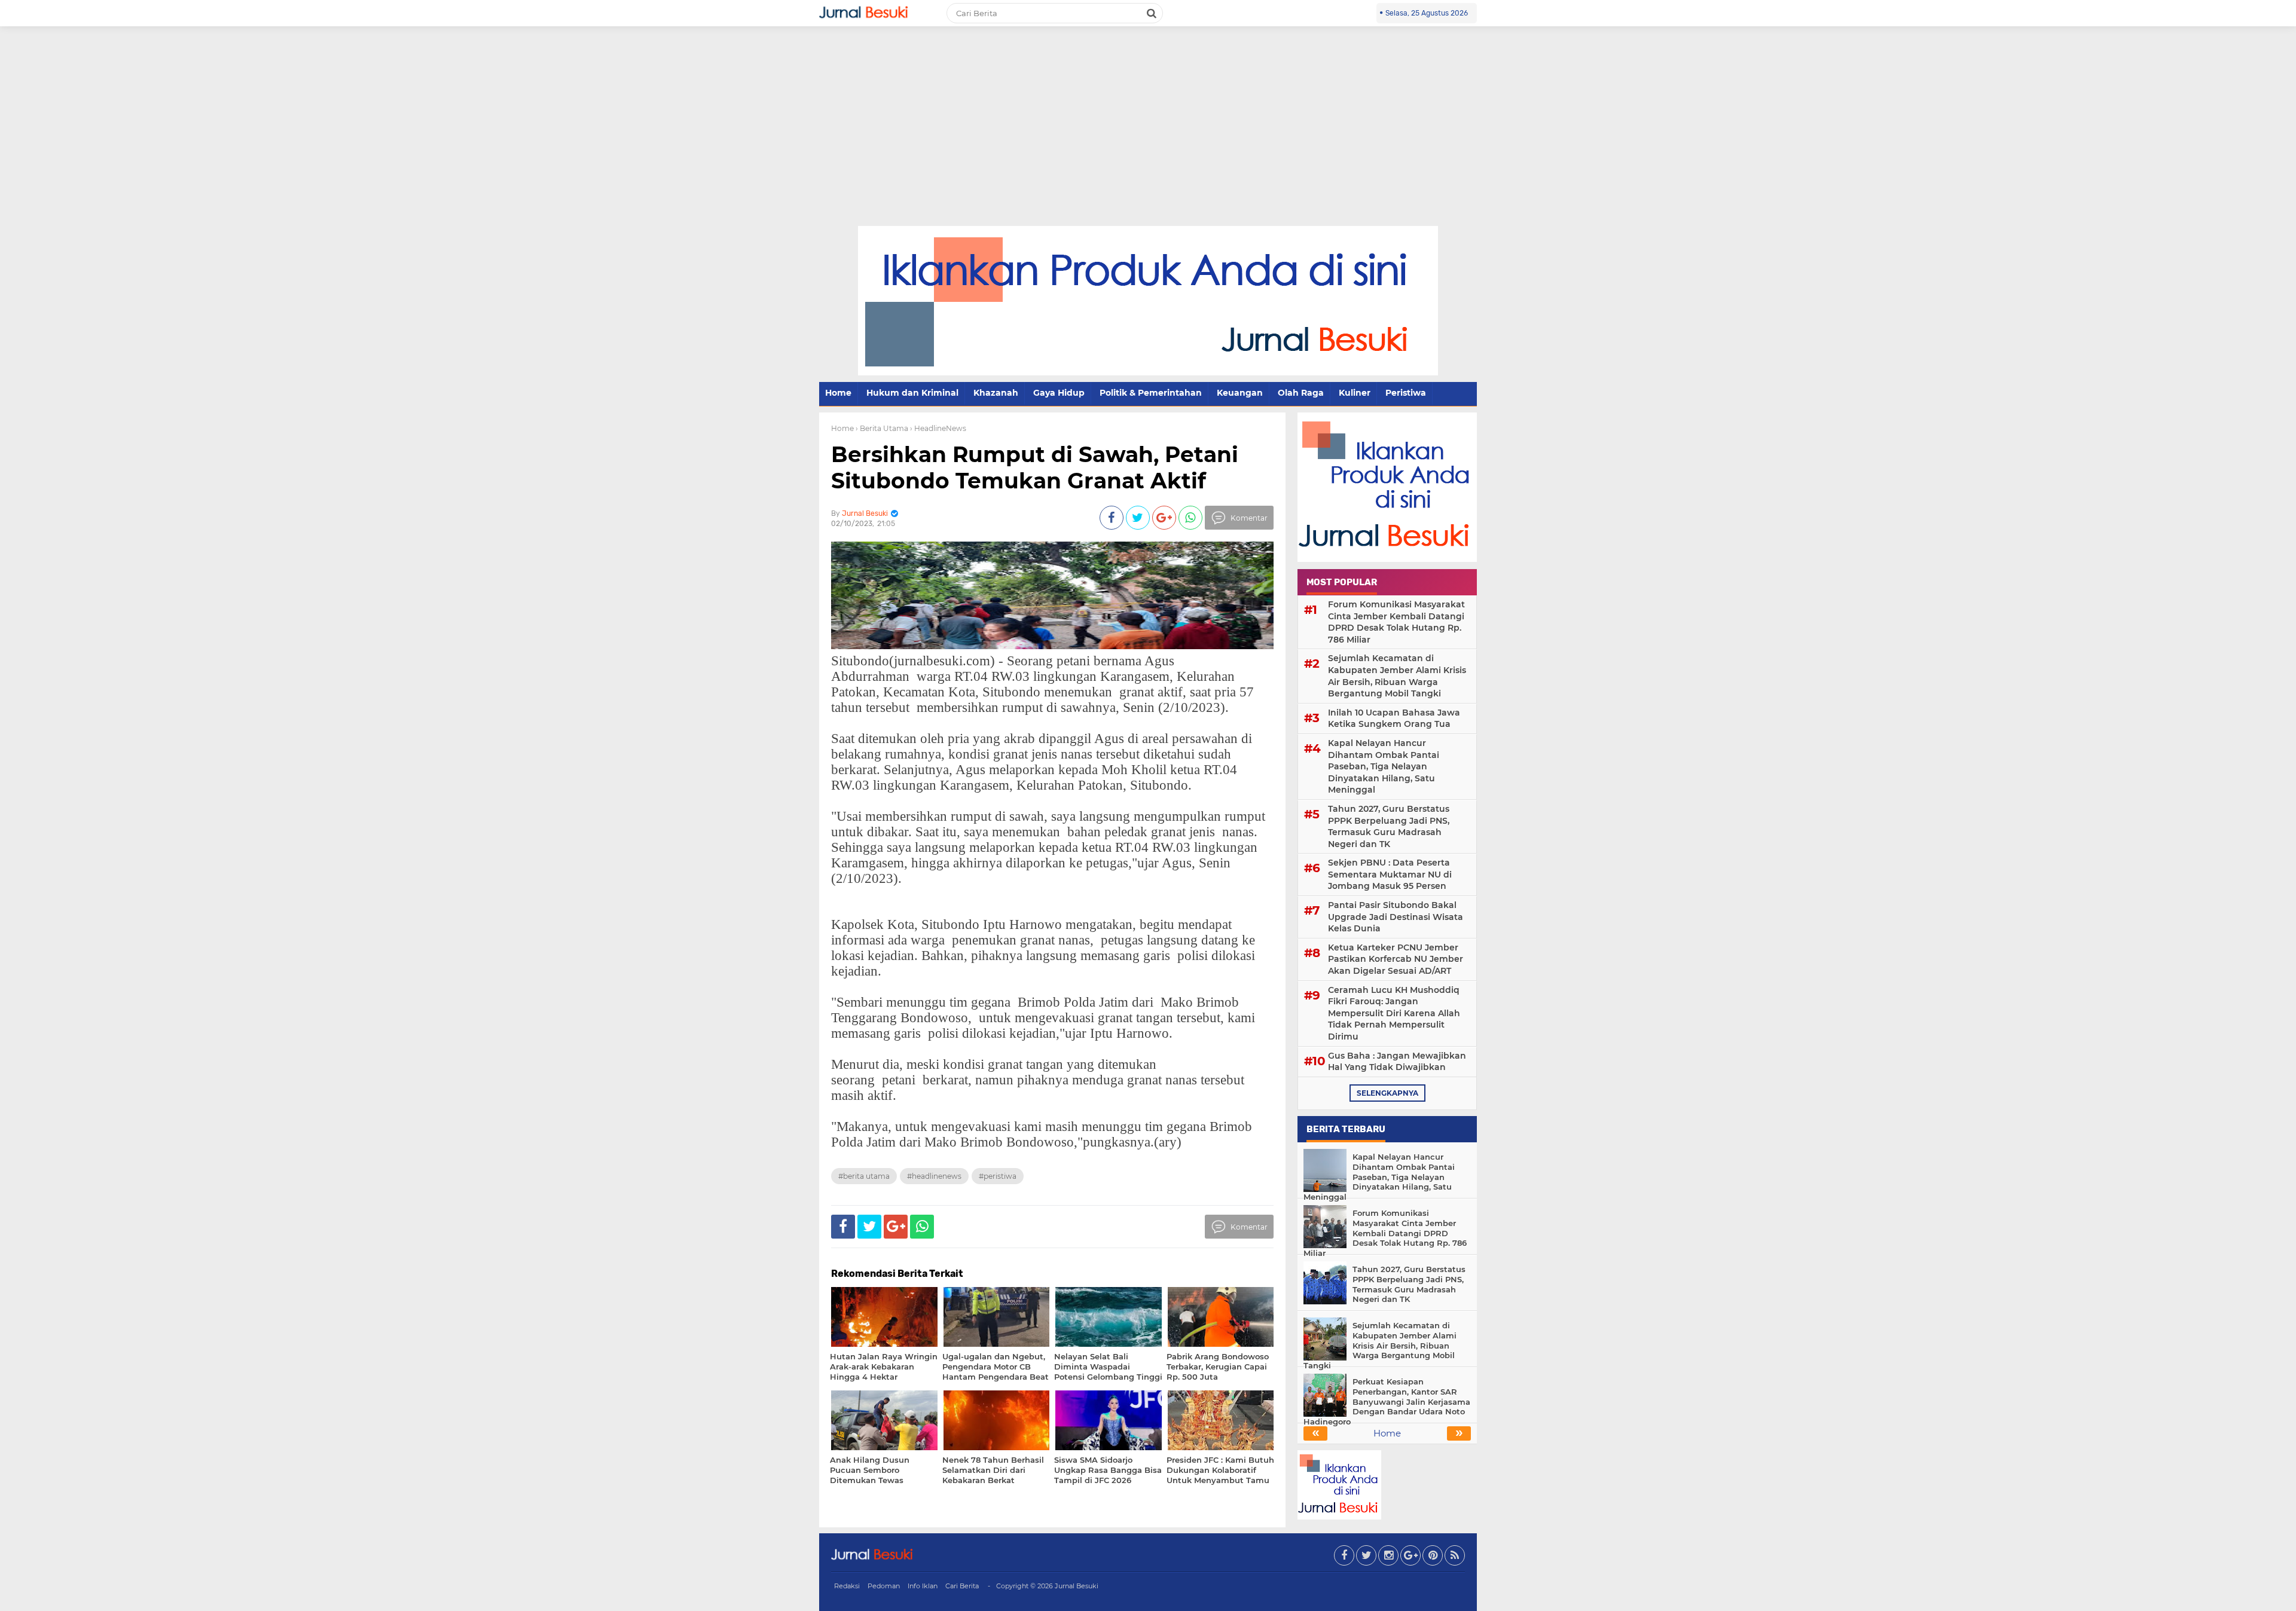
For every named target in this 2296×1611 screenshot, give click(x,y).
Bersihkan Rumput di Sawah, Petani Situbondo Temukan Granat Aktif (1035, 467)
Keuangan (1240, 393)
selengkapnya (1387, 1093)
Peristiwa (1406, 393)
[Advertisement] (1148, 136)
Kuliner (1355, 393)
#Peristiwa (998, 1176)
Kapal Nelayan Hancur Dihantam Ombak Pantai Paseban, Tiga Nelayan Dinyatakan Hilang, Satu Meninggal (1384, 766)
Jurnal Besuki (1077, 1586)
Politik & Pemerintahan (1151, 393)
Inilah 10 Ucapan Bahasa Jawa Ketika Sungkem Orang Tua (1394, 719)
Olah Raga (1301, 393)
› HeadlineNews (938, 428)
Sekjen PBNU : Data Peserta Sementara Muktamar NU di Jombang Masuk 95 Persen (1390, 874)
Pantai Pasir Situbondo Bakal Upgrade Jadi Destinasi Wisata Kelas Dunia (1396, 917)
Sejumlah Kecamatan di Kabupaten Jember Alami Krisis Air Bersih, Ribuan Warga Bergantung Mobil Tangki (1397, 676)
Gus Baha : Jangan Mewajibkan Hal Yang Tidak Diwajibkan (1397, 1062)
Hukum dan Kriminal (912, 393)
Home (838, 393)
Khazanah (996, 393)
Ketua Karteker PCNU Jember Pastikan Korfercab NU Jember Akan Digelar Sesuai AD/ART (1396, 959)
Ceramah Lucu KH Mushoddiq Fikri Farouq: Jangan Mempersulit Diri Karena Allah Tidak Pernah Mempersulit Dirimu (1394, 1013)
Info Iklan (923, 1586)
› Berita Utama (882, 428)
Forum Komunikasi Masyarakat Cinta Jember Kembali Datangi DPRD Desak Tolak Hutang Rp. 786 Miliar (1396, 622)
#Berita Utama (864, 1176)
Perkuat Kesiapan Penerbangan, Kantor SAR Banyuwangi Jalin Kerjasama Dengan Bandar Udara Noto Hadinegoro (1387, 1402)
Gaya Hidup (1059, 393)
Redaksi (847, 1586)
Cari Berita (962, 1586)
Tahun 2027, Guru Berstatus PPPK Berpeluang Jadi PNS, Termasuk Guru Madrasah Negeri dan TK (1389, 826)
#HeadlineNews (934, 1176)
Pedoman (884, 1586)
